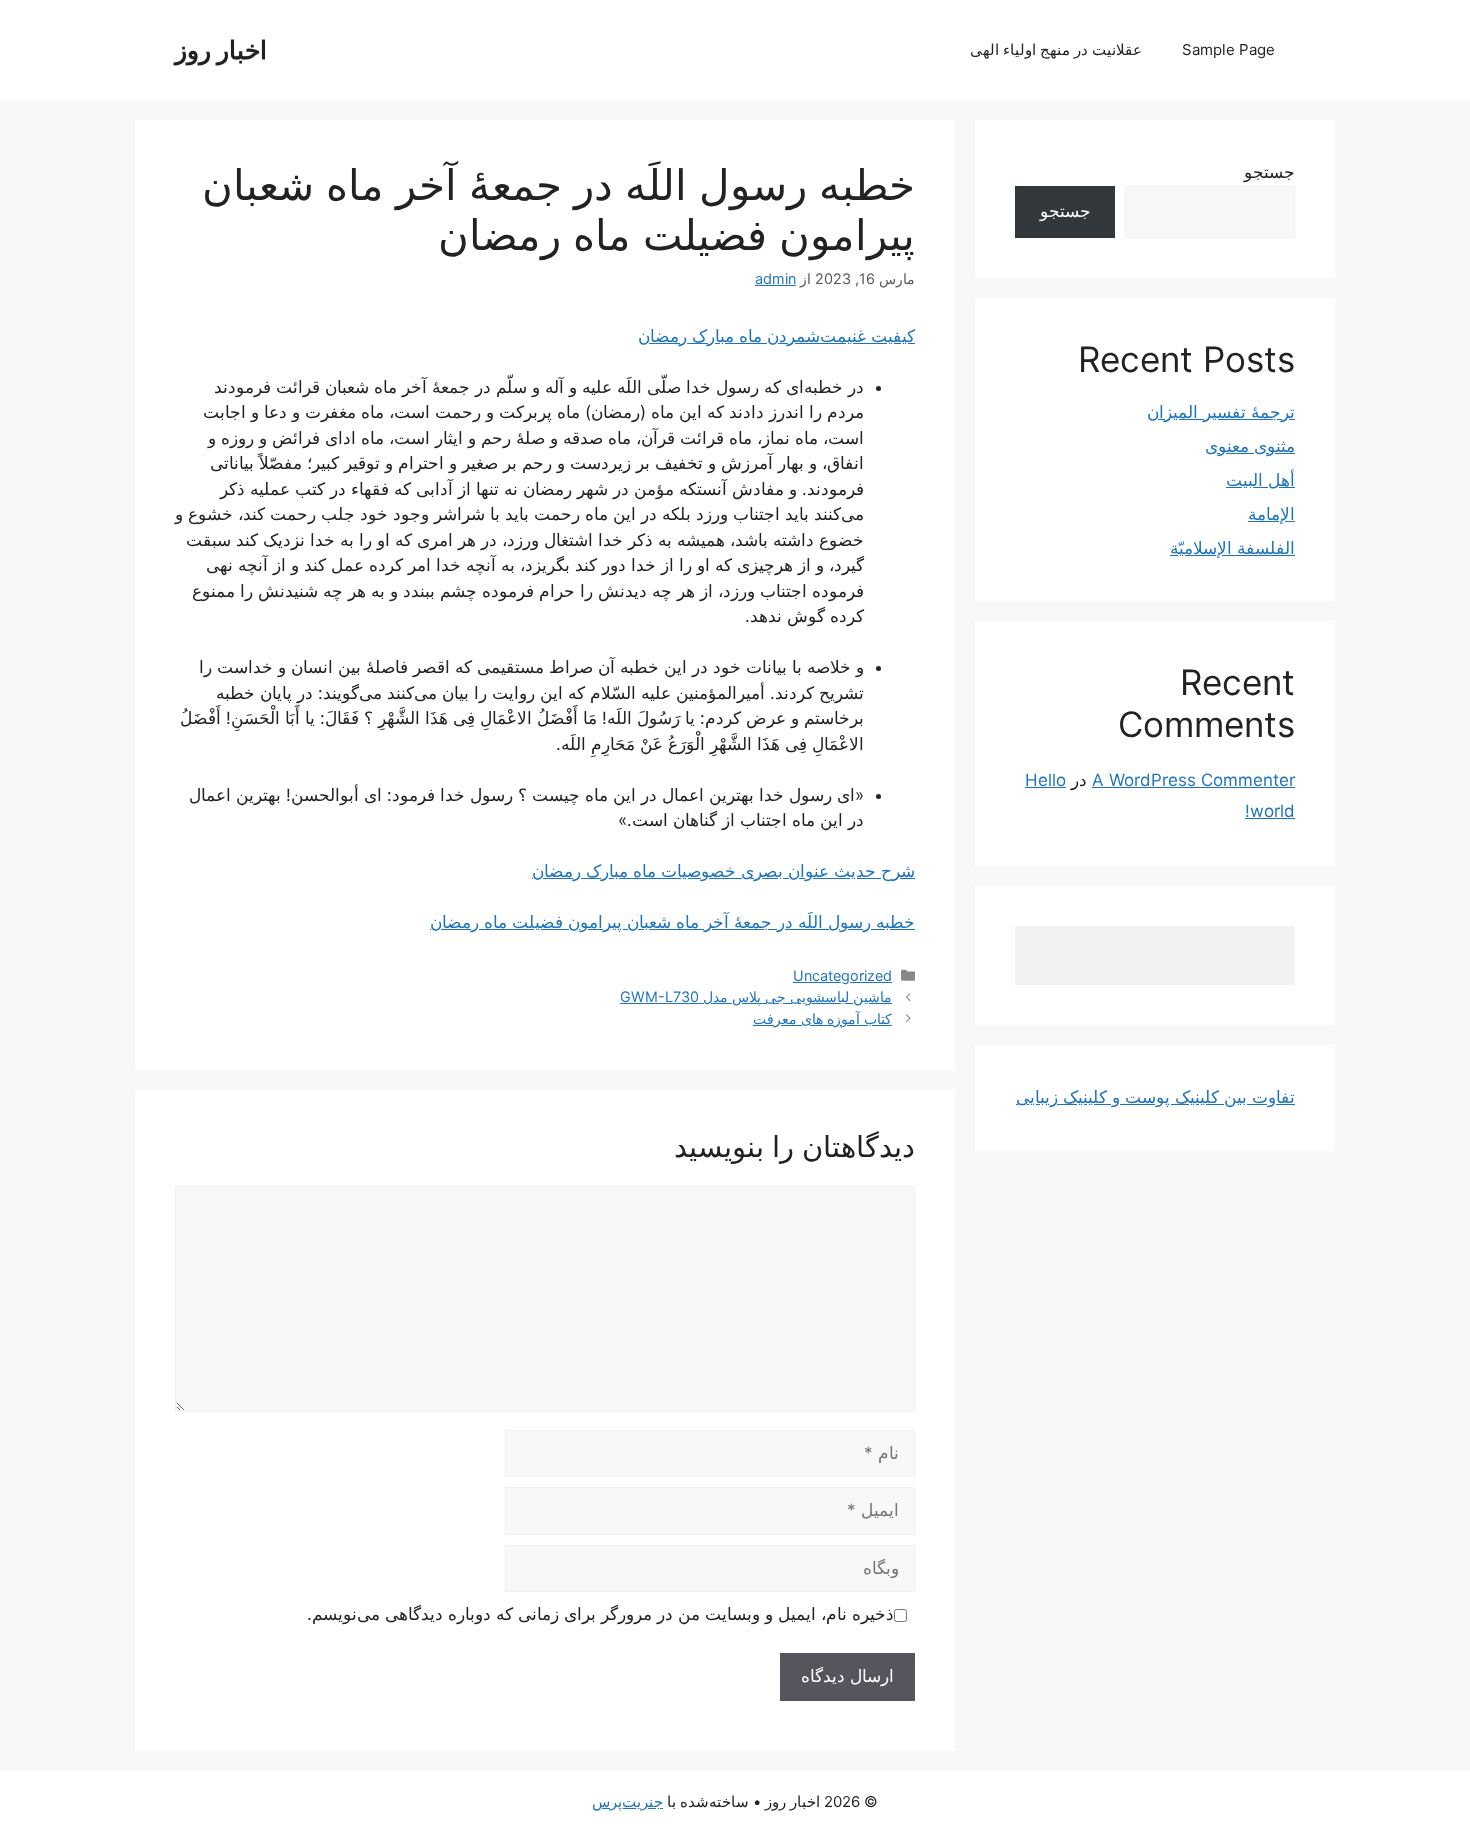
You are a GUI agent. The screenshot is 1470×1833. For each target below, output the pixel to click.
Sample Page (1228, 49)
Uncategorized (842, 975)
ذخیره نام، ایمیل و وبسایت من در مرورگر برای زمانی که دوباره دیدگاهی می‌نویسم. (600, 1614)
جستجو (1269, 172)
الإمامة (1271, 514)
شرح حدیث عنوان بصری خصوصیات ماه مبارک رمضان (723, 871)
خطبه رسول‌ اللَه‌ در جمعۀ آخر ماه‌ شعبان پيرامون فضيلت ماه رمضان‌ (672, 922)
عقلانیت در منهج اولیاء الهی (1056, 49)
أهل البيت (1260, 480)
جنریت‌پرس (627, 1801)
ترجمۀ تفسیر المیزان (1221, 412)
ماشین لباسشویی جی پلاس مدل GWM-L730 (756, 996)
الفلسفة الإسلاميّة (1232, 548)
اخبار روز (221, 50)
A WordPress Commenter (1193, 780)
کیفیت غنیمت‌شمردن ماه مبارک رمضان (776, 336)
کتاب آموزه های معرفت (822, 1018)
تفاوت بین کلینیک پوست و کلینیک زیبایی (1155, 1097)
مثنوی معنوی (1250, 446)
